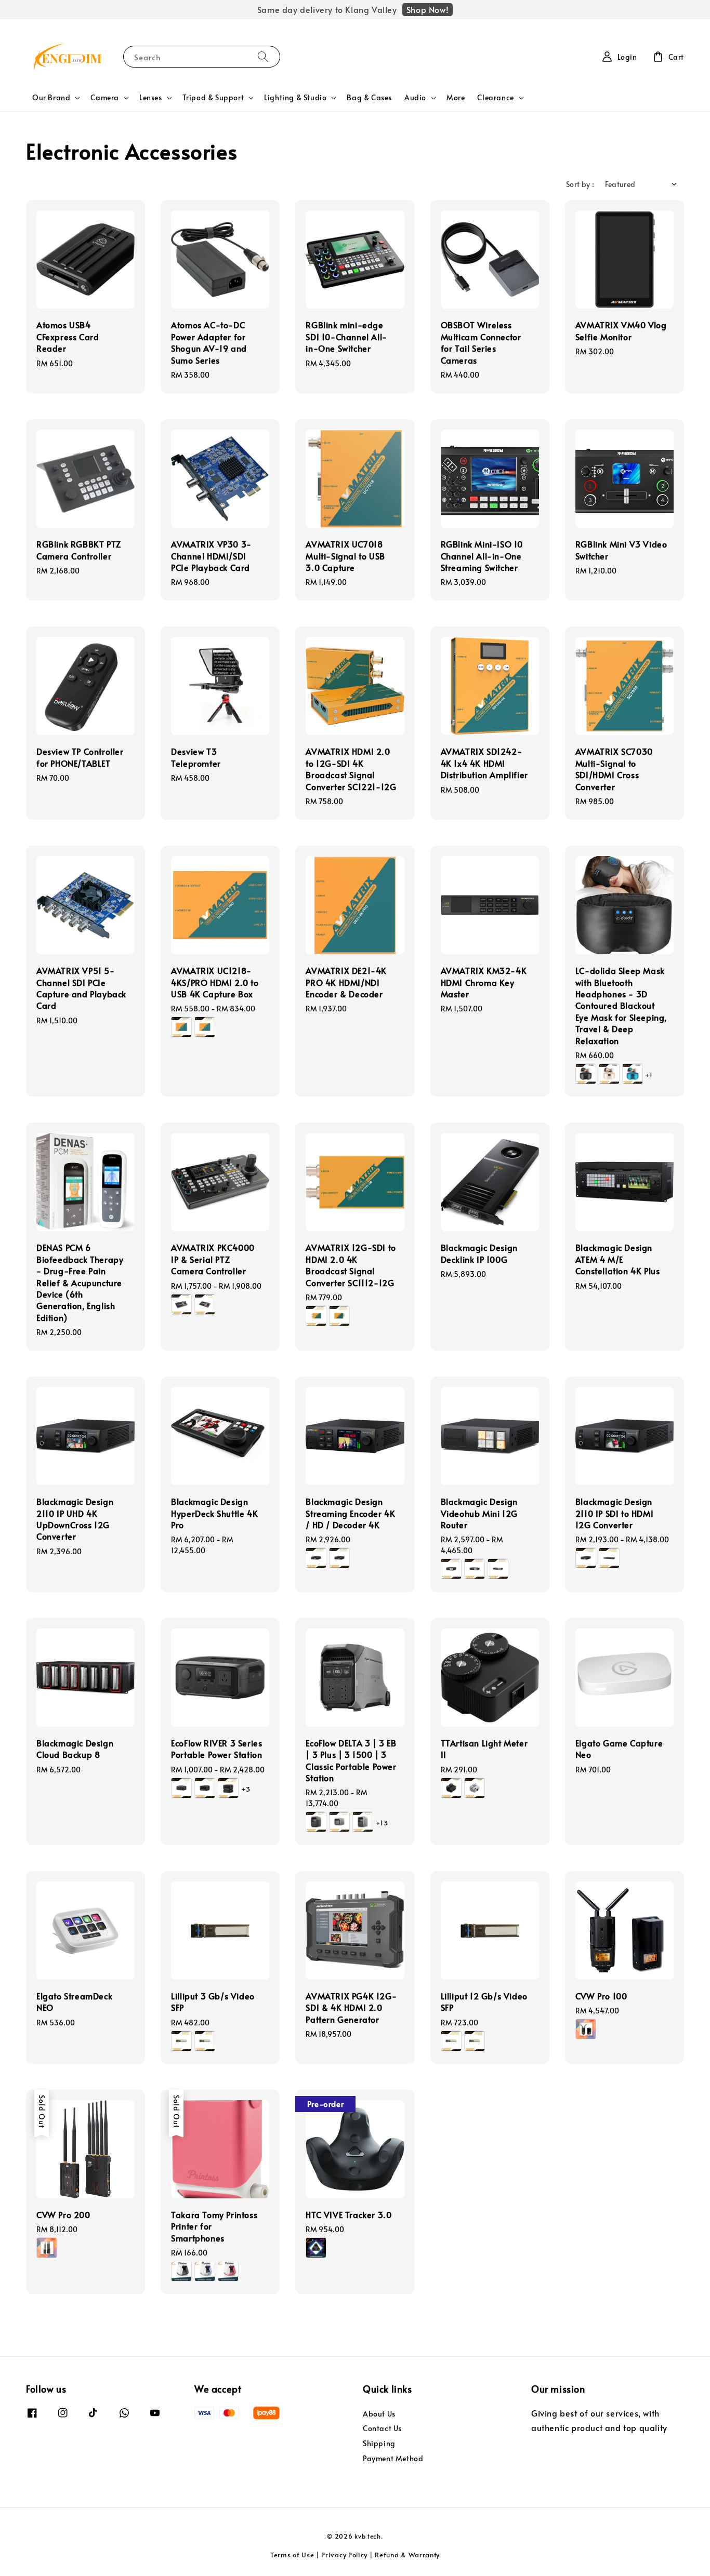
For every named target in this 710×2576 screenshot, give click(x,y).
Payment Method (393, 2458)
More (456, 97)
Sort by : (580, 184)
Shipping (379, 2443)
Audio (415, 98)
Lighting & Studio (295, 98)
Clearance (495, 98)
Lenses (151, 98)
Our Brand (51, 98)
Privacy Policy (344, 2555)
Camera (105, 98)
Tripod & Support (213, 98)
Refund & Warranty (407, 2555)
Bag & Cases (369, 97)
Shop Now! (428, 9)
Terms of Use (292, 2555)
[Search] (263, 56)
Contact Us (382, 2428)
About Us (379, 2414)
